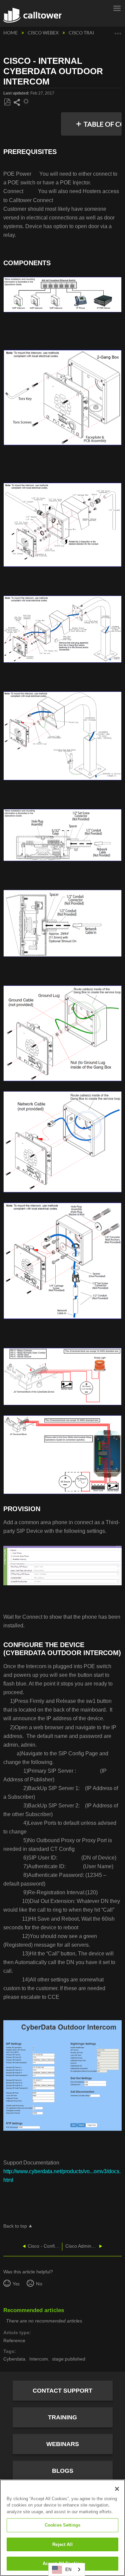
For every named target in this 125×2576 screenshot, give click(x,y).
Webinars (63, 2444)
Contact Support (62, 2391)
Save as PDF (7, 102)
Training (62, 2417)
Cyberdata (14, 2359)
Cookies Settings (62, 2525)
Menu (117, 8)
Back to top (15, 2226)
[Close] (117, 2489)
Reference (14, 2341)
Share (17, 103)
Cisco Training (88, 33)
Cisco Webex (44, 33)
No (39, 2284)
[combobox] (67, 2569)
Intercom (39, 2359)
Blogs (63, 2471)
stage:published (69, 2359)
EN (68, 2569)
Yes (16, 2284)
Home (11, 33)
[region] (62, 2528)
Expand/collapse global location (118, 31)
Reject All (62, 2544)
